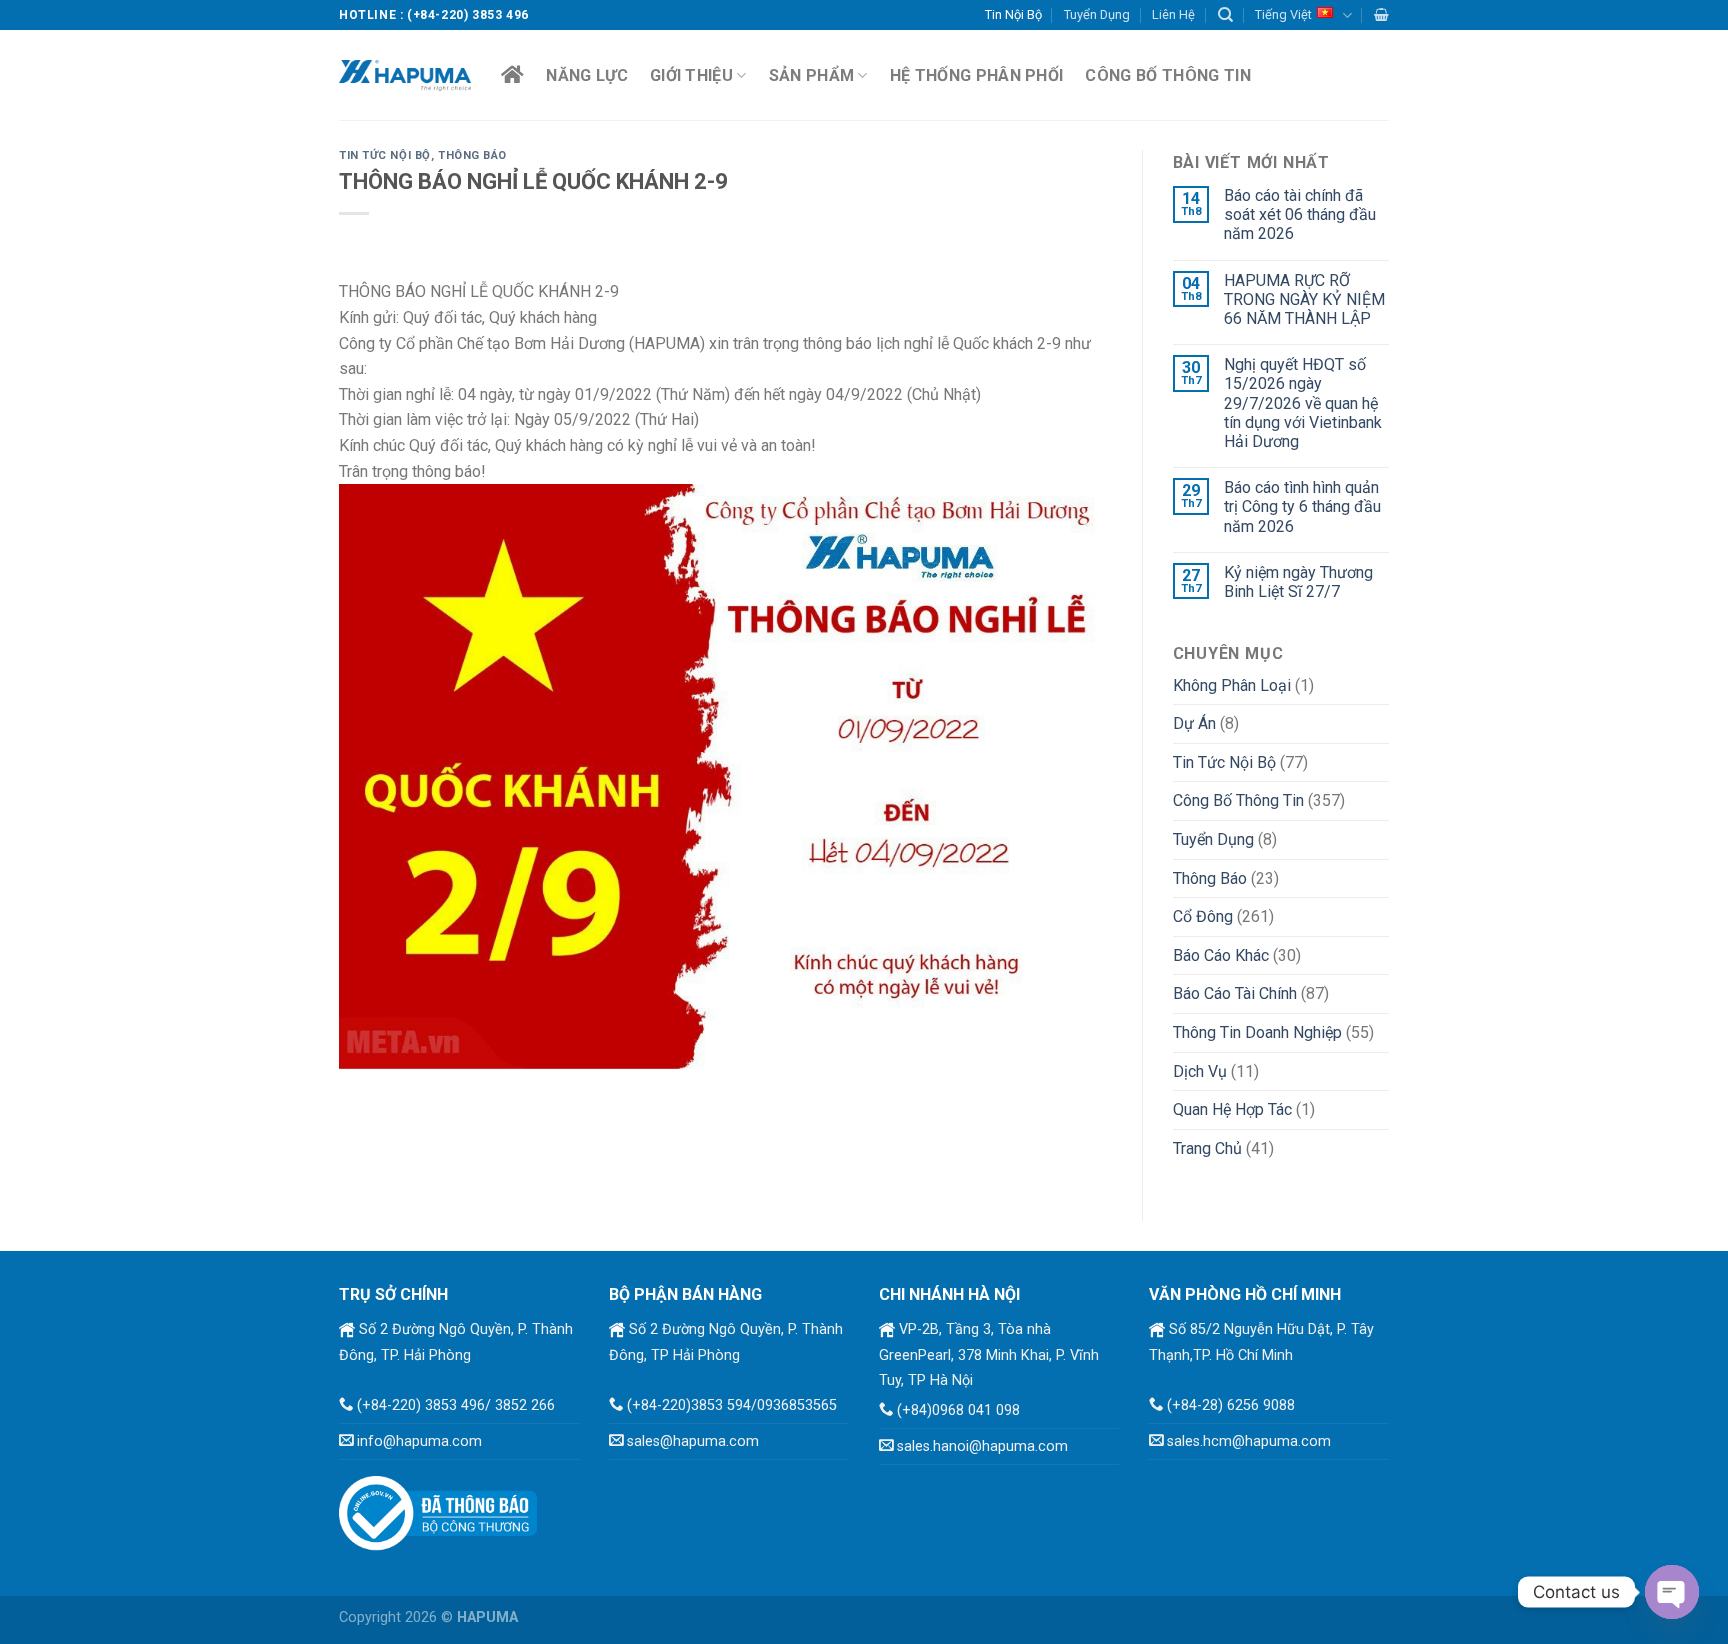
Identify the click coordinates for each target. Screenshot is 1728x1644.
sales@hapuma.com (693, 1441)
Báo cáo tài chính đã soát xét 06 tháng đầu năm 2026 (1300, 214)
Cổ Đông (1203, 916)
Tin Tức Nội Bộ (385, 155)
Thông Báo (472, 155)
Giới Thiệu (691, 75)
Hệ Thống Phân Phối (977, 75)
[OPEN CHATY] (1672, 1592)
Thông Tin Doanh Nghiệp (1257, 1032)
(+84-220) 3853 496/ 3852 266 (456, 1405)
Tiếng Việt (1283, 14)
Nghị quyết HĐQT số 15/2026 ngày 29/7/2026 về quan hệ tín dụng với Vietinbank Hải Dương (1303, 403)
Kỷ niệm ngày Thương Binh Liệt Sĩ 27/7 (1298, 582)
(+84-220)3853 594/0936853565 (732, 1405)
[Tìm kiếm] (1225, 15)
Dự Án (1194, 723)
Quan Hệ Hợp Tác (1232, 1109)
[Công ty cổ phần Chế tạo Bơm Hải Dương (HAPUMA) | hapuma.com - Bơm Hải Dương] (405, 75)
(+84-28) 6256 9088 (1231, 1405)
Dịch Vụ (1200, 1071)
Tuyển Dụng (1097, 14)
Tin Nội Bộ (1013, 14)
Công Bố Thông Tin (1167, 75)
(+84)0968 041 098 (958, 1410)
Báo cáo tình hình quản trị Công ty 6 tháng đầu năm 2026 (1302, 506)
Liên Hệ (1173, 14)
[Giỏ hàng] (1381, 14)
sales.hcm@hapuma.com (1249, 1441)
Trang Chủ (1207, 1148)
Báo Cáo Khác (1221, 955)
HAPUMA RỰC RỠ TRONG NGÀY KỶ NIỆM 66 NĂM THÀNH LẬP (1304, 299)
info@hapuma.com (419, 1441)
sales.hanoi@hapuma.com (982, 1446)
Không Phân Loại (1232, 685)
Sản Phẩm (812, 75)
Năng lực (587, 75)
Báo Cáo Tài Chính (1235, 993)
